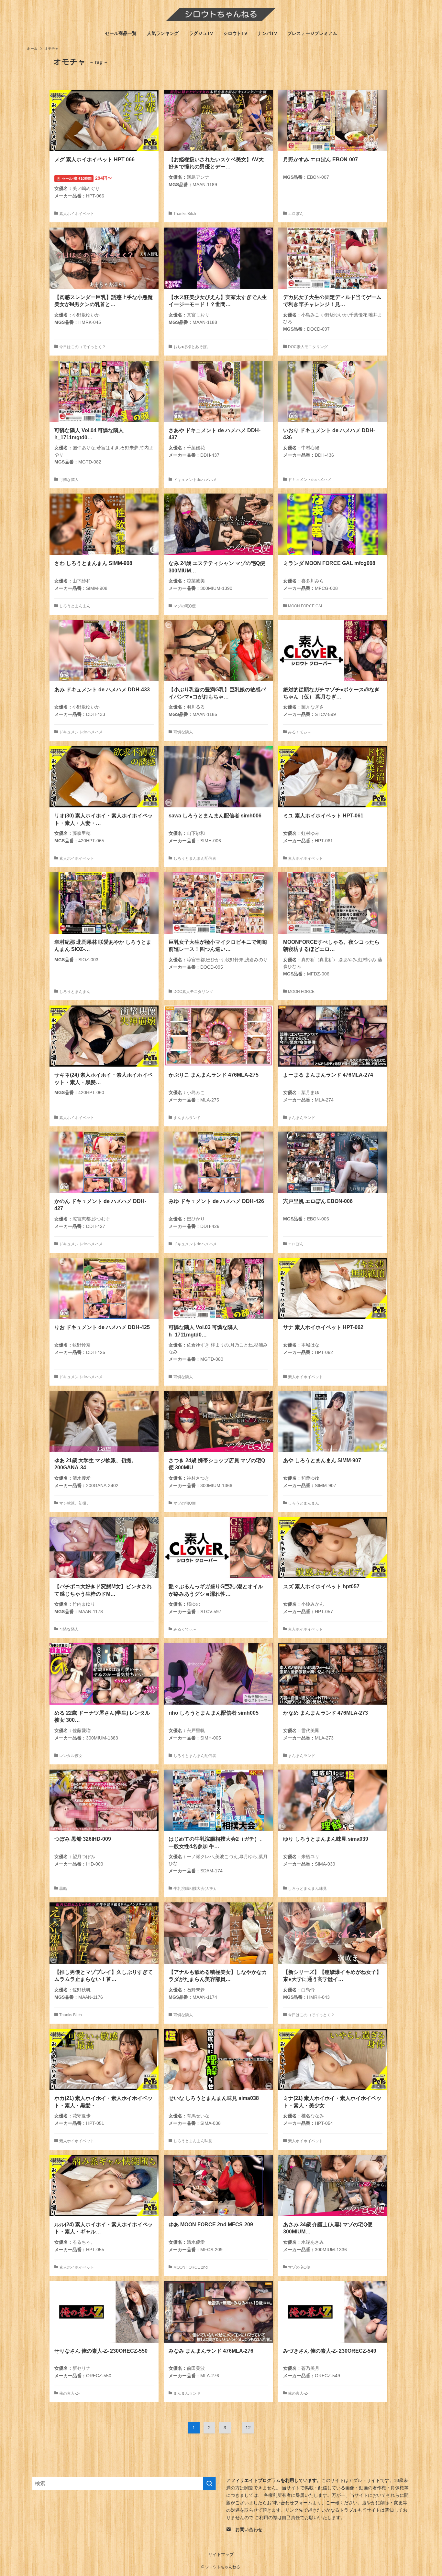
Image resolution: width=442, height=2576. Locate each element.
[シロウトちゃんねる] (221, 14)
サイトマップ (221, 2555)
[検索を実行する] (209, 2484)
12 (248, 2428)
